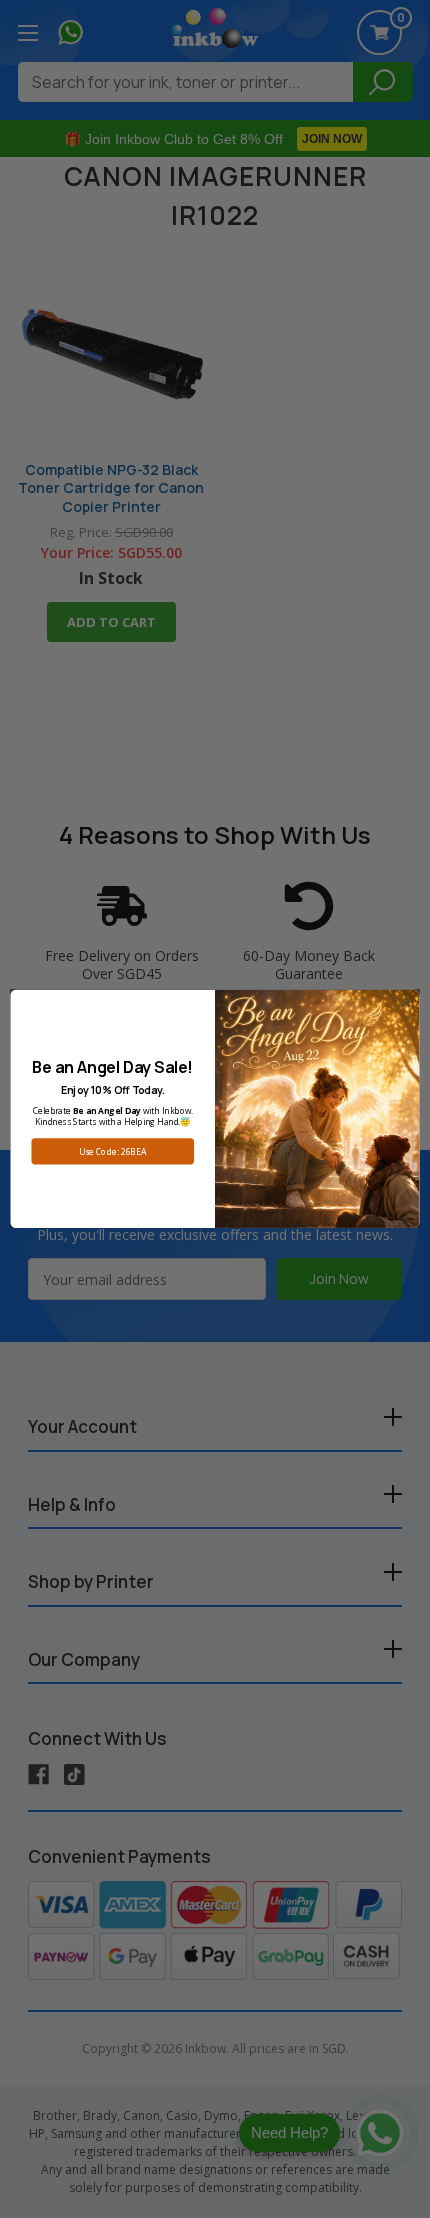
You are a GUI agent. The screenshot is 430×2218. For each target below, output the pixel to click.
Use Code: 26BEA (112, 1152)
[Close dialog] (406, 1003)
